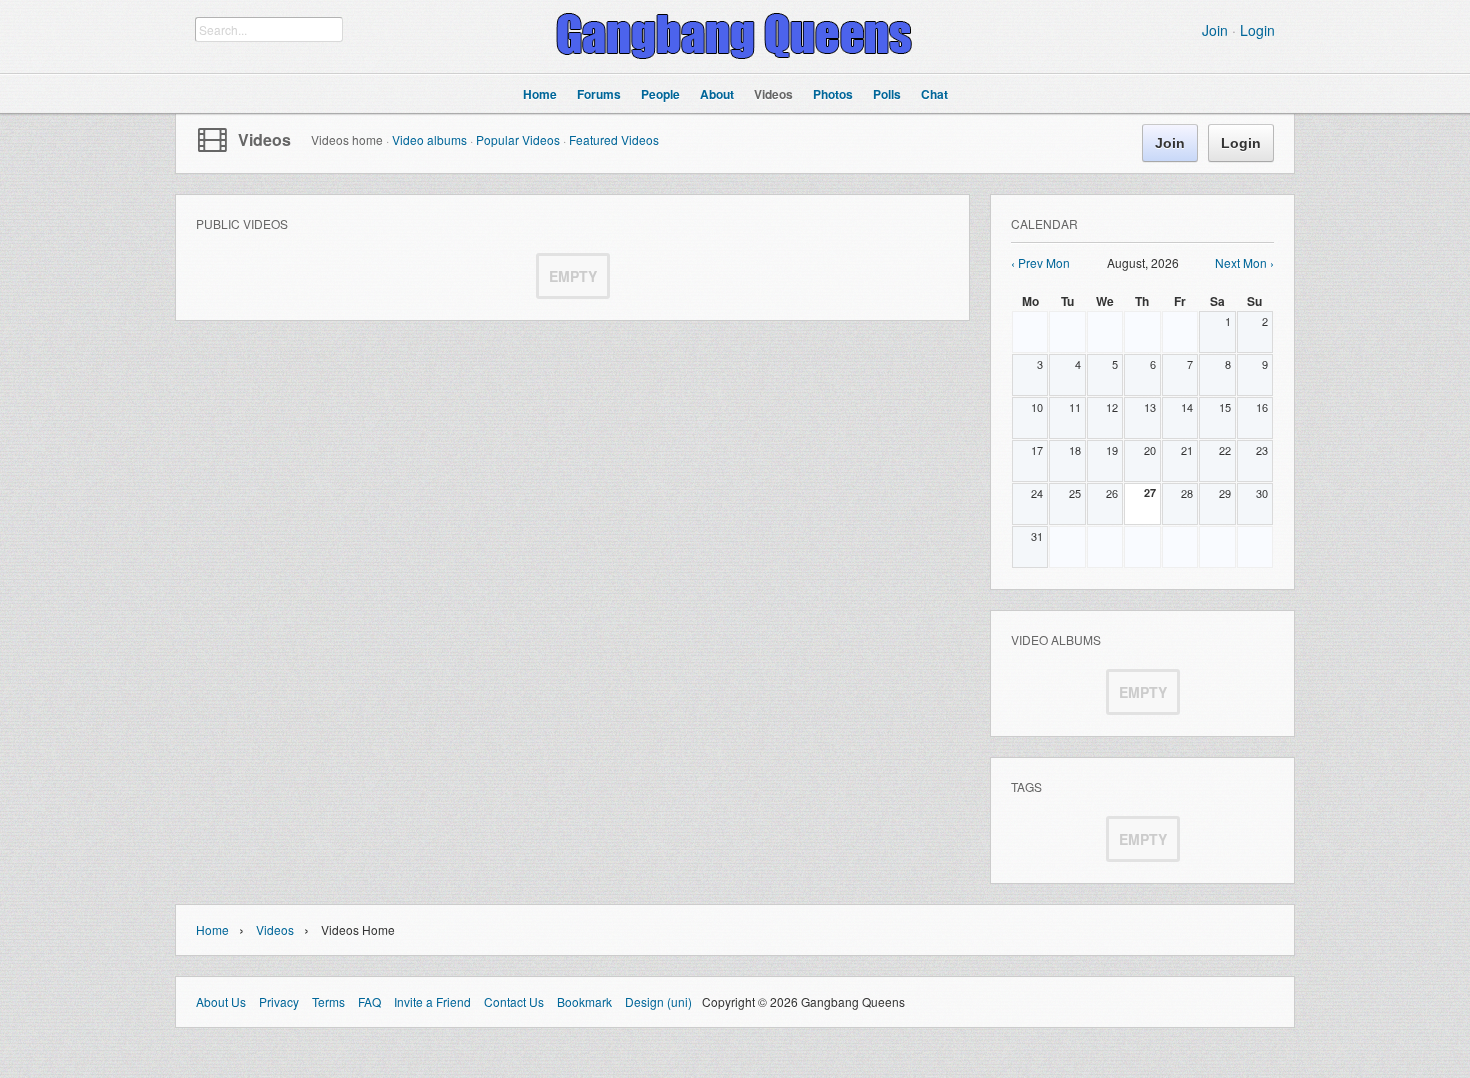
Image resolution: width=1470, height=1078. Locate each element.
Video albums (429, 139)
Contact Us (514, 1001)
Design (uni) (658, 1001)
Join (1215, 30)
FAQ (369, 1001)
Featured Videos (614, 139)
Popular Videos (518, 139)
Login (1257, 30)
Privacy (279, 1001)
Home (212, 929)
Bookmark (584, 1001)
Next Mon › (1244, 262)
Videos (264, 139)
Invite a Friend (432, 1001)
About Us (221, 1001)
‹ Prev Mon (1040, 262)
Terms (328, 1001)
